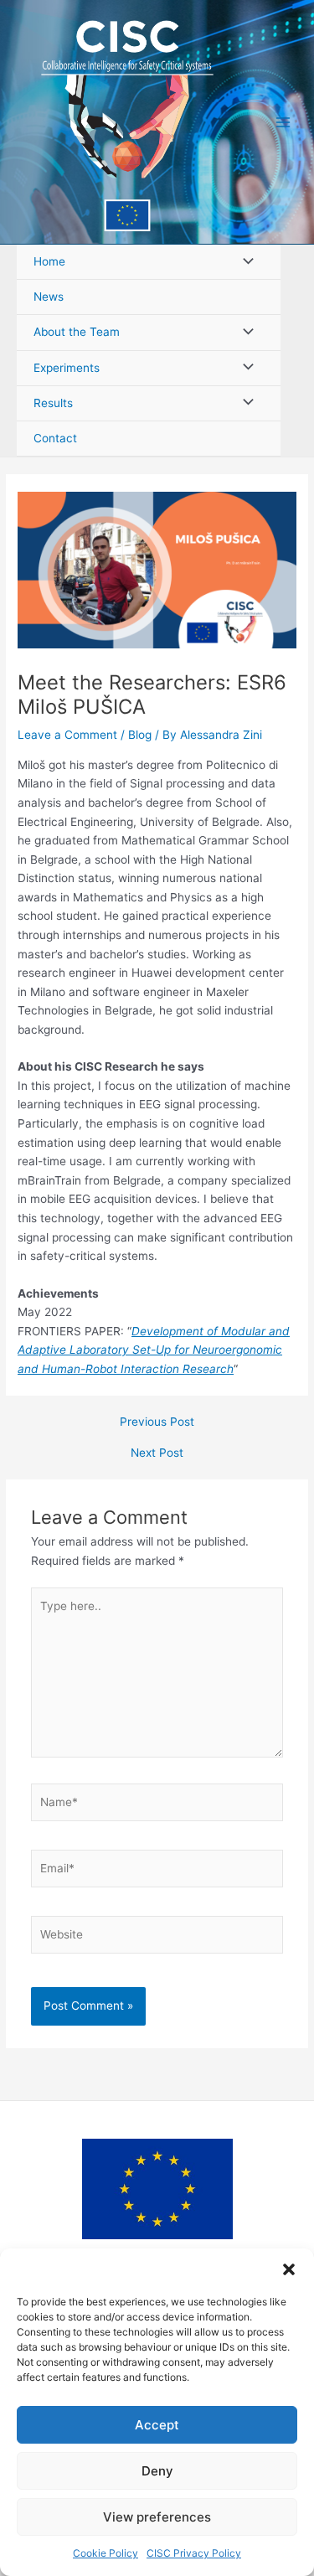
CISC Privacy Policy (194, 2553)
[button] (289, 2269)
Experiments (67, 368)
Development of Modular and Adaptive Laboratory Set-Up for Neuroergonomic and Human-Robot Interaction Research (154, 1350)
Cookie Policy (106, 2553)
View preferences (157, 2517)
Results (53, 403)
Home (49, 261)
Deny (157, 2471)
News (49, 297)
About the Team (77, 332)
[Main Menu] (283, 122)
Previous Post (157, 1422)
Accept (157, 2425)
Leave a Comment (67, 735)
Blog (140, 735)
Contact (55, 438)
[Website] (157, 1938)
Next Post (157, 1453)
